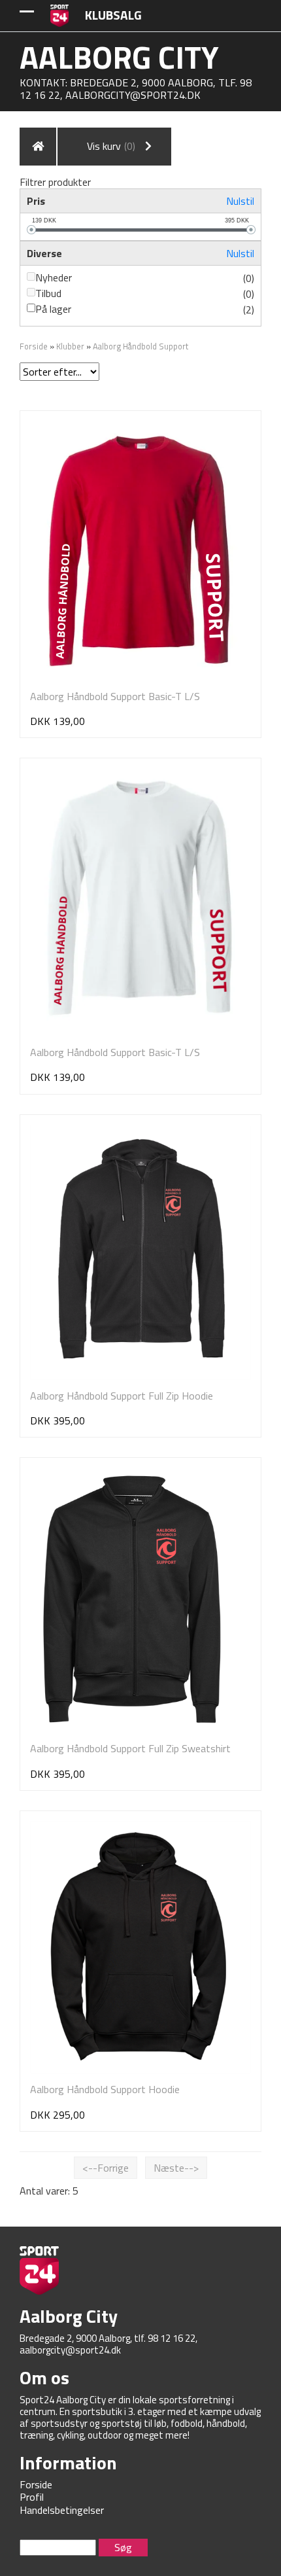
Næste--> (176, 2168)
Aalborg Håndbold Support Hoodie (105, 2089)
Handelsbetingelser (62, 2510)
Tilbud (48, 293)
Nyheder (54, 277)
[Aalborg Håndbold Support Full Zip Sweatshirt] (133, 1600)
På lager (53, 309)
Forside (34, 346)
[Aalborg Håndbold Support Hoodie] (140, 1948)
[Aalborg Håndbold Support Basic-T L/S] (140, 551)
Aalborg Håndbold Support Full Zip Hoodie (122, 1396)
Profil (32, 2497)
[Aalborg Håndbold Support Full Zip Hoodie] (140, 1252)
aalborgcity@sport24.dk (133, 95)
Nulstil (240, 201)
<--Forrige (106, 2168)
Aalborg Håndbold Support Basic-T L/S (115, 696)
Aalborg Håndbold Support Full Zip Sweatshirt (130, 1748)
